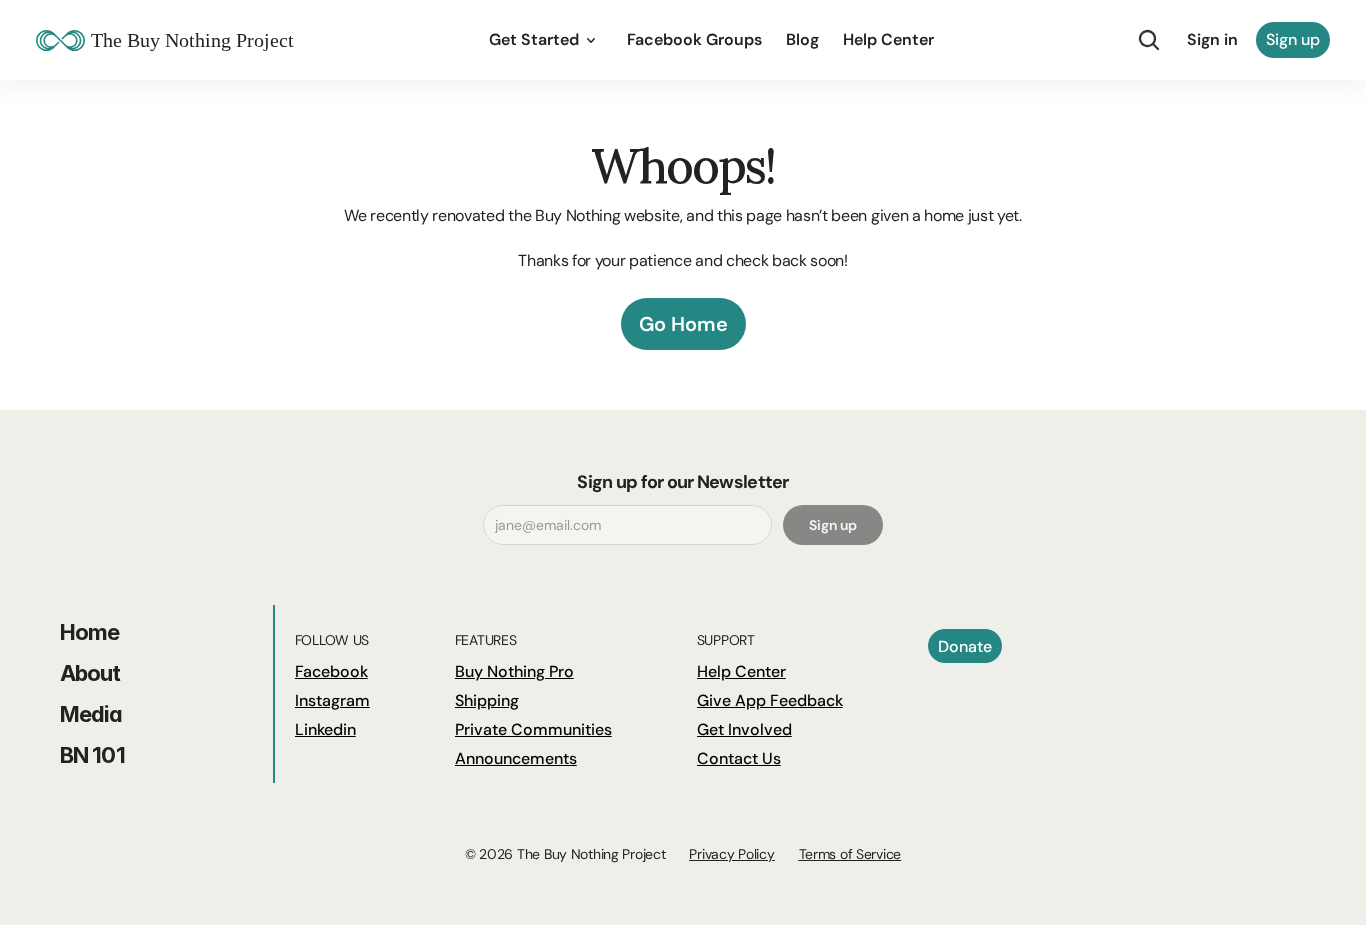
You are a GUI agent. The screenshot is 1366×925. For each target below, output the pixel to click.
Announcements (516, 758)
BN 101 (92, 755)
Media (91, 714)
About (90, 673)
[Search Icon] (1149, 40)
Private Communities (533, 729)
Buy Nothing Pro (514, 671)
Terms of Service (850, 854)
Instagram (332, 700)
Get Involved (744, 729)
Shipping (487, 700)
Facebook (331, 671)
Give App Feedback (770, 700)
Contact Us (739, 758)
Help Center (741, 671)
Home (89, 632)
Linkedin (325, 729)
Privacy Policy (731, 854)
